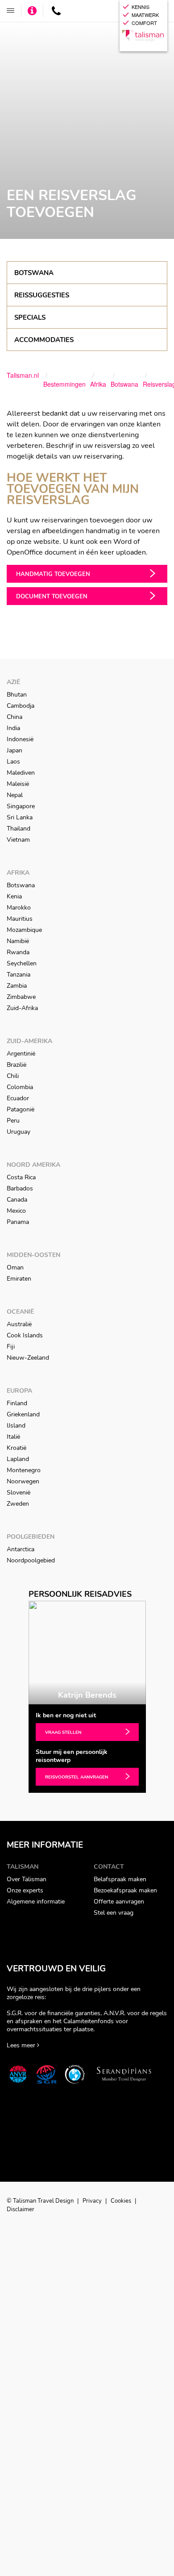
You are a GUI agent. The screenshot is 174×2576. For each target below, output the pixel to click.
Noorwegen (23, 1481)
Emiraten (19, 1279)
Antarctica (21, 1549)
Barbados (20, 1188)
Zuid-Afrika (22, 1008)
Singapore (21, 806)
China (14, 717)
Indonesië (20, 739)
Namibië (18, 941)
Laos (13, 762)
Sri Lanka (20, 817)
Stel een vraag (114, 1913)
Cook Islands (25, 1335)
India (13, 728)
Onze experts (25, 1890)
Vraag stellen (63, 1733)
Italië (13, 1437)
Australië (19, 1324)
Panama (18, 1222)
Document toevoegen (52, 597)
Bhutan (17, 695)
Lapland (18, 1459)
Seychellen (22, 963)
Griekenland (23, 1414)
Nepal (15, 795)
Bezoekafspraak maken (125, 1890)
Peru (13, 1121)
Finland (17, 1403)
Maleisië (18, 784)
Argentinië (21, 1054)
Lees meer (22, 2045)
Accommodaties (44, 340)
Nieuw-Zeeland (28, 1358)
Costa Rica (21, 1177)
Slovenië (19, 1493)
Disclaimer (21, 2209)
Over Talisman (27, 1879)
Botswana (34, 273)
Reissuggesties (42, 295)
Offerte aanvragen (119, 1902)
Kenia (14, 896)
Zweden (18, 1504)
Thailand (19, 829)
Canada (17, 1200)
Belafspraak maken (120, 1879)
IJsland (16, 1426)
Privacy (93, 2201)
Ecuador (18, 1098)
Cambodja (21, 706)
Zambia (17, 986)
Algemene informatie (36, 1902)
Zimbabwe (21, 997)
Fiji (11, 1346)
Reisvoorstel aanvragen (77, 1777)
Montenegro (24, 1470)
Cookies (122, 2201)
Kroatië (17, 1448)
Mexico (16, 1211)
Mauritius (20, 919)
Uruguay (19, 1132)
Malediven (21, 773)
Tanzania (19, 975)
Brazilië (17, 1065)
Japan (14, 750)
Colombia (20, 1087)
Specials (30, 317)
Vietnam (18, 840)
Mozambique (24, 930)
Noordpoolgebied (31, 1560)
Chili (13, 1076)
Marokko (19, 908)
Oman (15, 1267)
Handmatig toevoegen (53, 574)
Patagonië (21, 1109)
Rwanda (18, 952)
